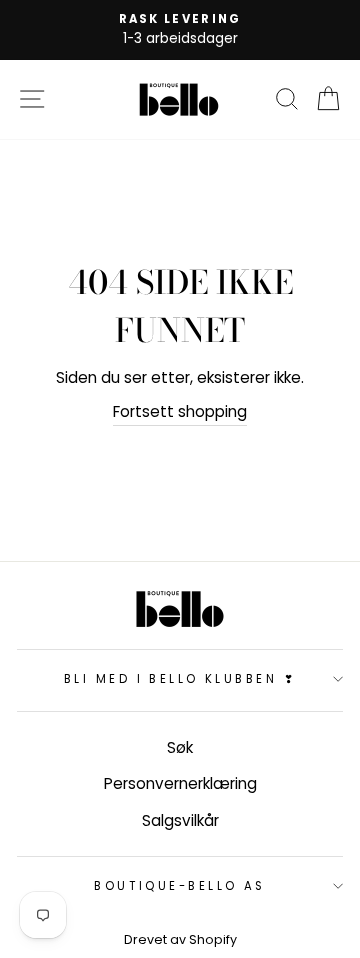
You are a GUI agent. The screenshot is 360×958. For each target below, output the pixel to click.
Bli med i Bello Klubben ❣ (180, 679)
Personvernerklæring (180, 783)
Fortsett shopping (180, 411)
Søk (180, 747)
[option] (180, 30)
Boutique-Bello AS (180, 886)
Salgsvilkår (180, 820)
